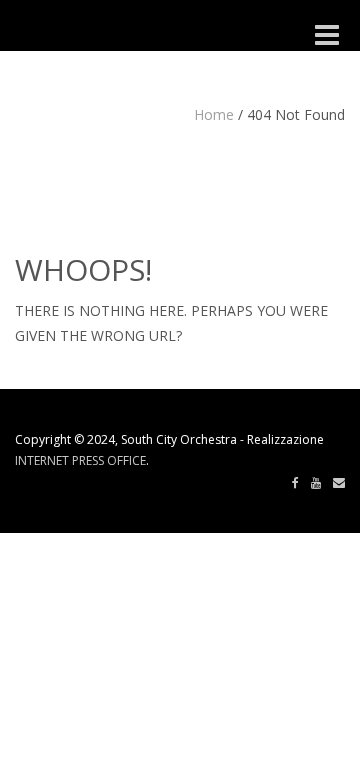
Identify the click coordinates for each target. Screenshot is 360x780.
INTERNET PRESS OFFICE (80, 460)
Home (214, 114)
